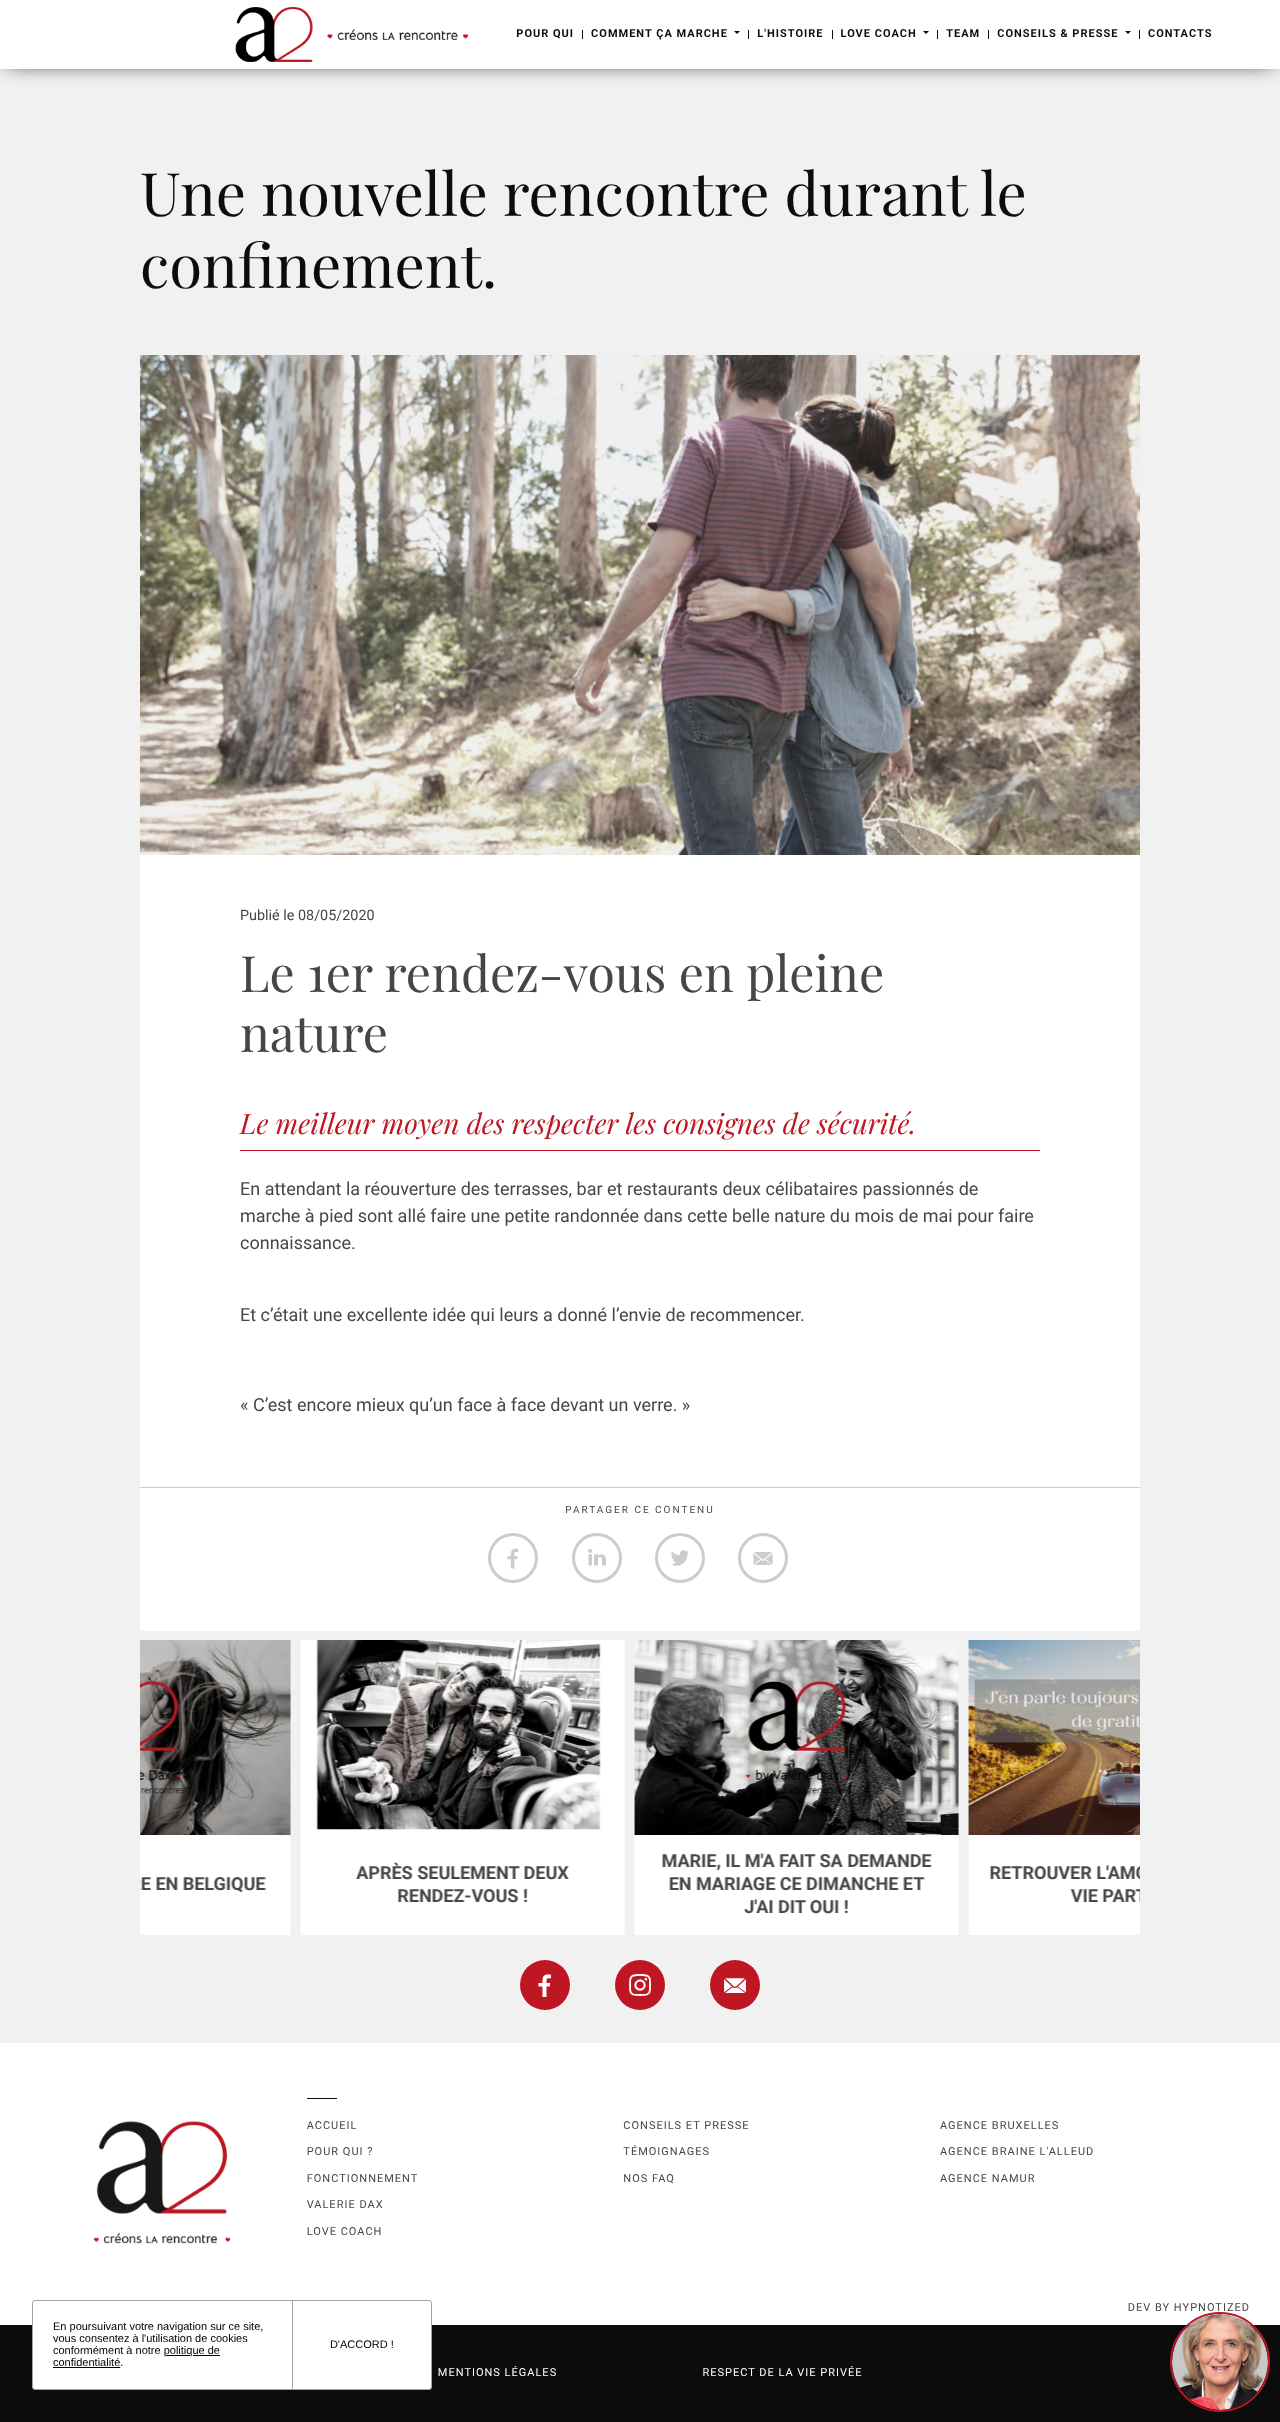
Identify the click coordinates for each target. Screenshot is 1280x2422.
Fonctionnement (363, 2178)
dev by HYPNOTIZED (1189, 2307)
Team (963, 33)
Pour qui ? (340, 2151)
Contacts (1180, 33)
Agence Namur (987, 2178)
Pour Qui (545, 33)
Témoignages (666, 2151)
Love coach (345, 2231)
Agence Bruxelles (999, 2125)
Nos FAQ (649, 2178)
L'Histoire (790, 33)
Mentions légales (497, 2372)
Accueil (332, 2125)
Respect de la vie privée (782, 2372)
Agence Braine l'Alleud (1017, 2151)
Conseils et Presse (686, 2125)
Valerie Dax (345, 2204)
